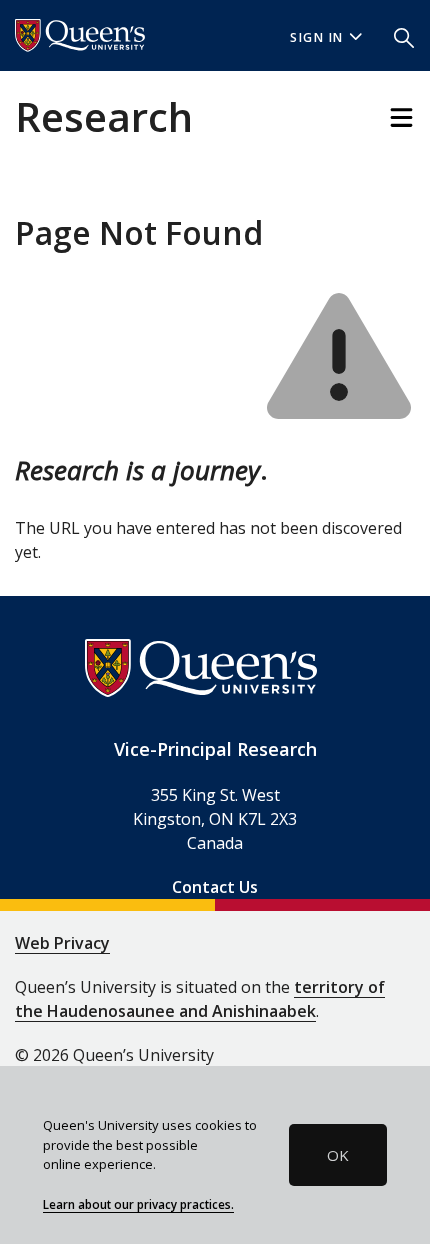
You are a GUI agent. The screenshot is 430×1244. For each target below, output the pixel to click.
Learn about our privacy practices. (138, 1204)
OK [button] (338, 1155)
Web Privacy (62, 943)
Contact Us (215, 887)
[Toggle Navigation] (401, 117)
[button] (404, 36)
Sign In (317, 37)
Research (104, 116)
